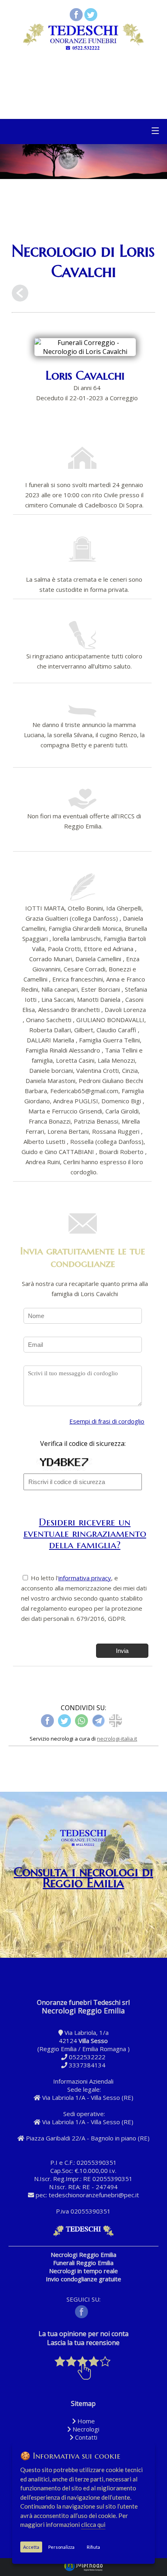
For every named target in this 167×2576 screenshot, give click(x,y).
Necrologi (85, 2429)
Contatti (85, 2437)
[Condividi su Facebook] (76, 19)
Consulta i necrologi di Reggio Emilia (83, 1877)
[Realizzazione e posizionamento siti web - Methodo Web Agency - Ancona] (83, 2570)
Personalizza (61, 2547)
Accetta (31, 2547)
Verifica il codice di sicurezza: (83, 1443)
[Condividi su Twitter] (91, 19)
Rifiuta (93, 2547)
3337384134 (87, 2065)
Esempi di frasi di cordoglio (107, 1421)
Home (85, 2421)
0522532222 (87, 2057)
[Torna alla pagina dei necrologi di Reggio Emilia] (20, 294)
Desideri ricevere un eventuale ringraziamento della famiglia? (85, 1533)
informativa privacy (85, 1578)
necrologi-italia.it (117, 1739)
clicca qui (93, 2524)
